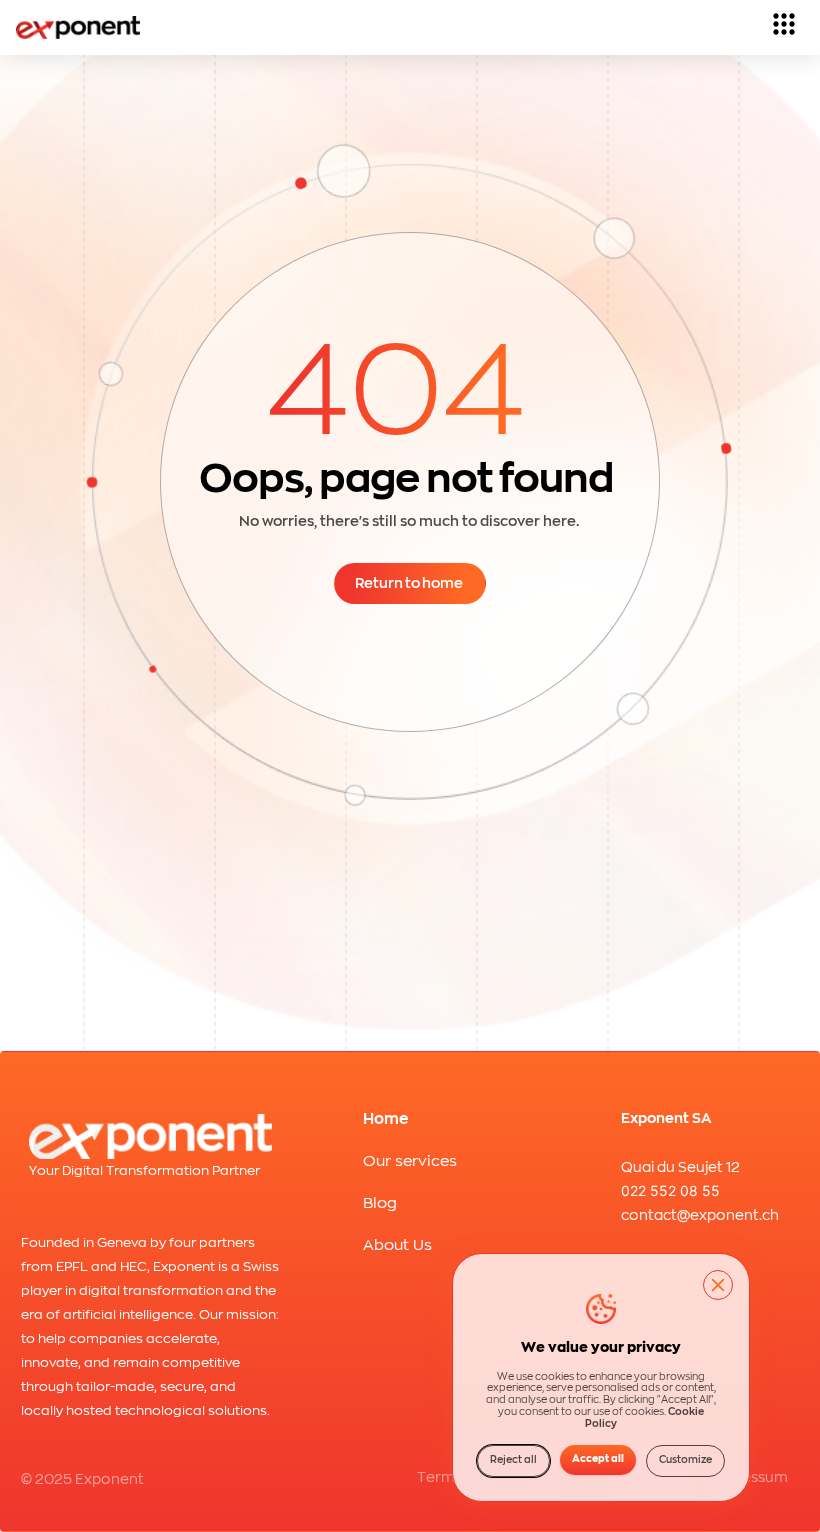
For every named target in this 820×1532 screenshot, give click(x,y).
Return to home (409, 583)
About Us (397, 1245)
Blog (380, 1203)
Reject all (513, 1460)
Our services (410, 1161)
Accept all (598, 1459)
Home (385, 1119)
